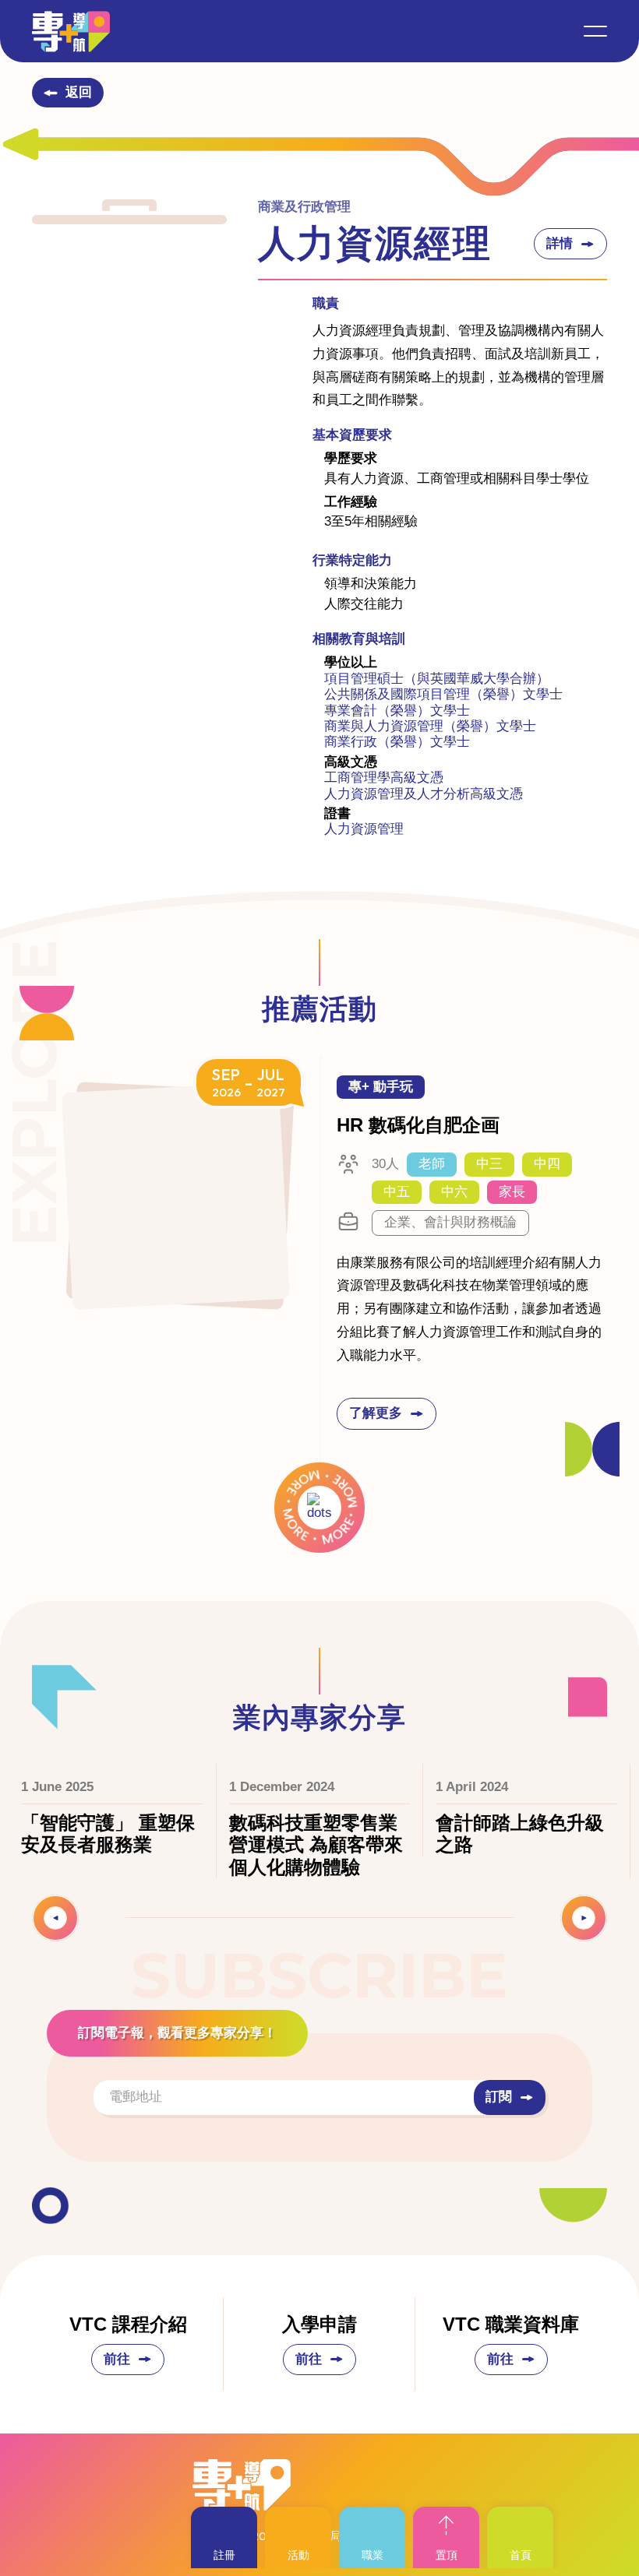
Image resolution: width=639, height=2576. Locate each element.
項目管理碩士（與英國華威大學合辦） (437, 679)
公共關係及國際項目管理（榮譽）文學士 (443, 694)
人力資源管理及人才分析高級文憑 (424, 794)
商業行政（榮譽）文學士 (397, 742)
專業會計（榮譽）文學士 (397, 711)
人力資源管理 (364, 829)
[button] (595, 31)
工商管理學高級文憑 (384, 778)
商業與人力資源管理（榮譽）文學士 (430, 726)
